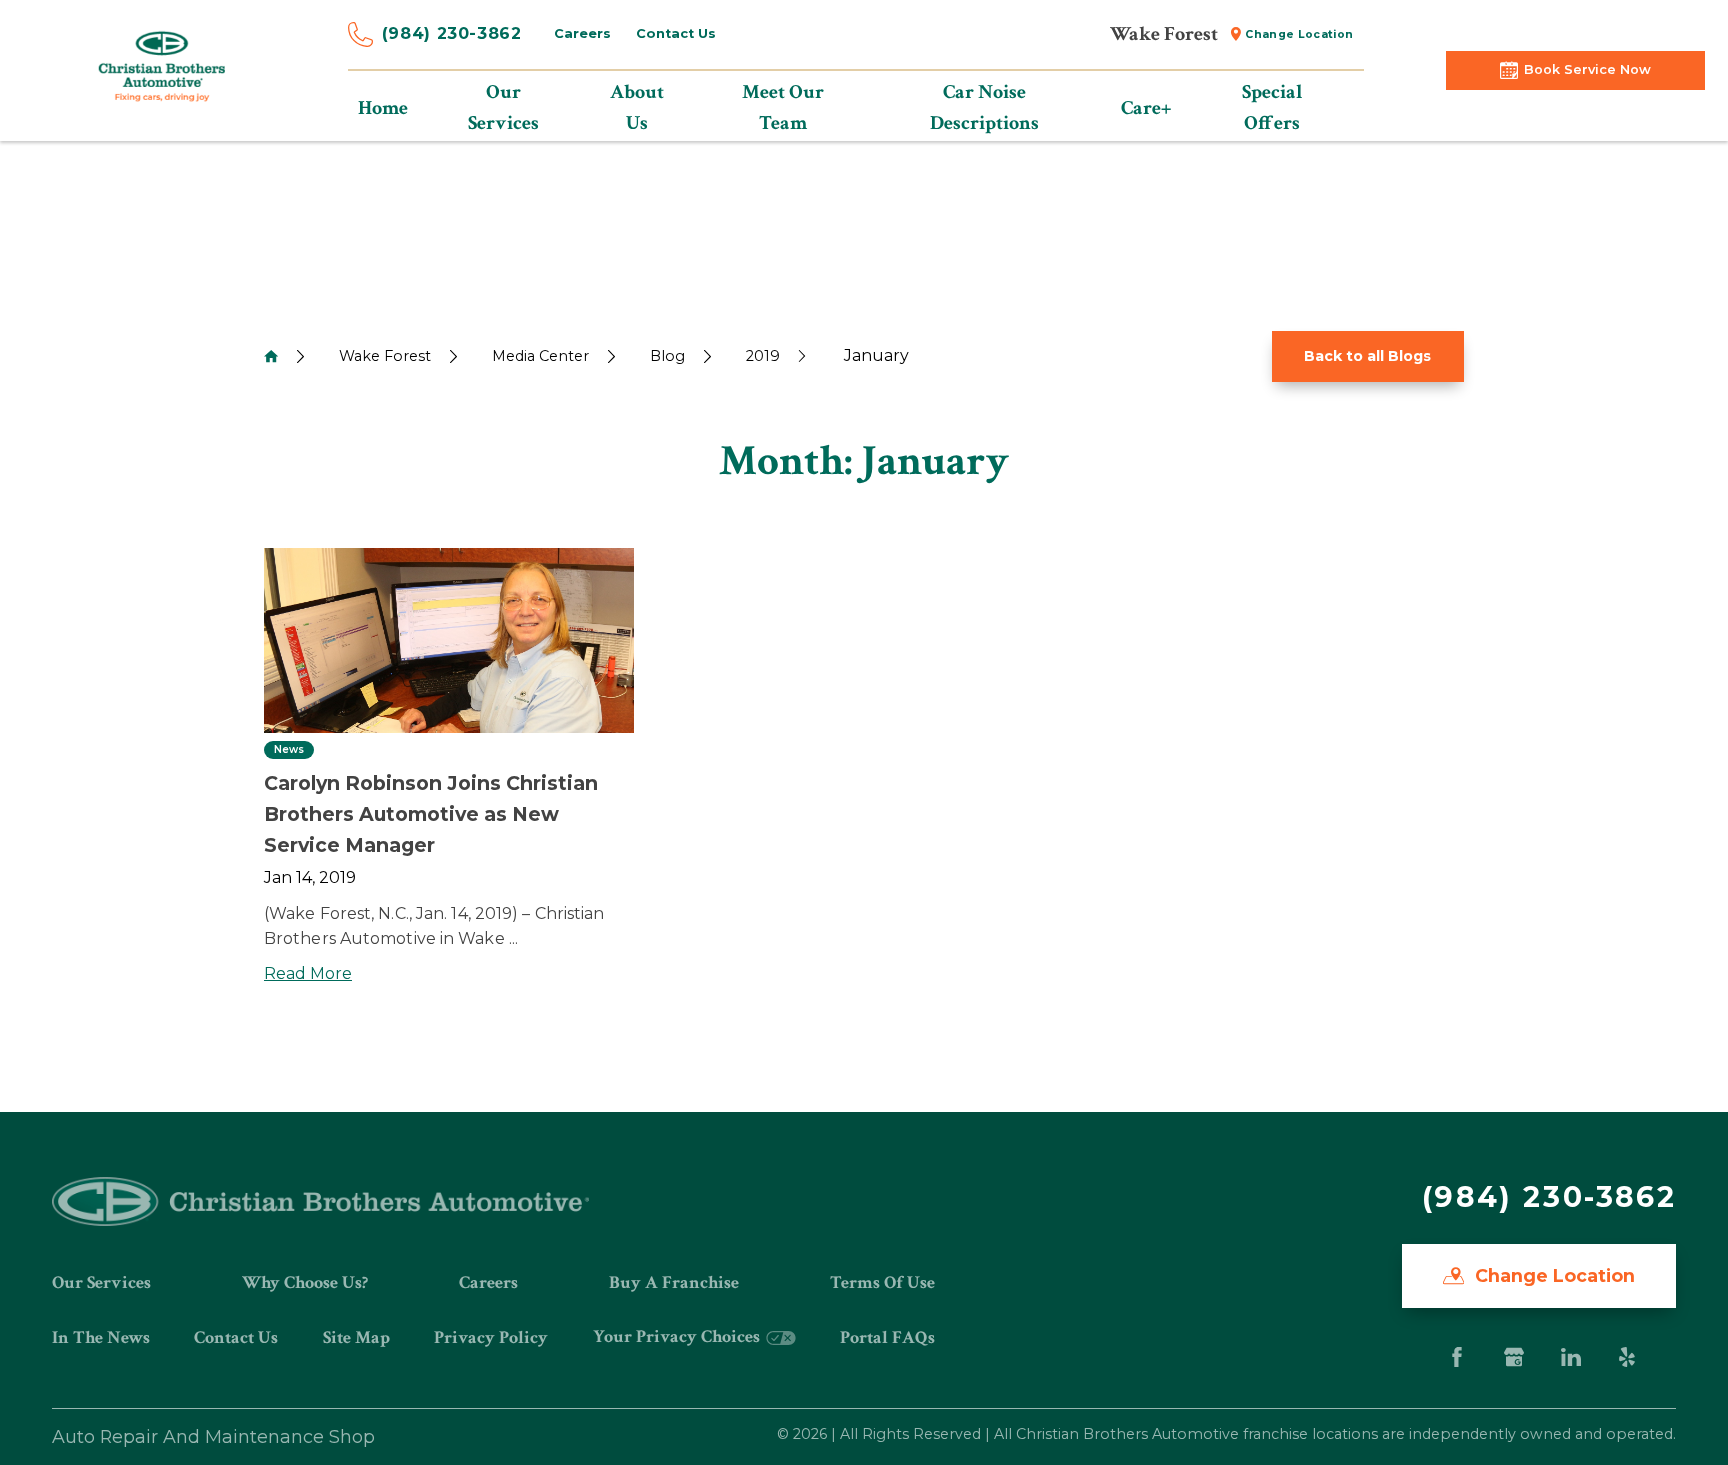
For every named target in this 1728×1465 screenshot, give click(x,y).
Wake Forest (385, 356)
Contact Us (676, 33)
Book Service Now (1587, 69)
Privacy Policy (491, 1337)
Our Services (101, 1282)
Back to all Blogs (1367, 356)
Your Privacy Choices (678, 1336)
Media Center (540, 356)
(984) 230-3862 (452, 33)
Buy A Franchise (674, 1282)
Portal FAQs (887, 1337)
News (289, 750)
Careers (582, 33)
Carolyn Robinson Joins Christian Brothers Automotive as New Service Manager (431, 813)
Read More (308, 973)
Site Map (356, 1337)
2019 (763, 356)
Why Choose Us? (305, 1282)
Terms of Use (882, 1282)
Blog (667, 356)
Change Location (1299, 34)
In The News (101, 1337)
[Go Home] (271, 356)
